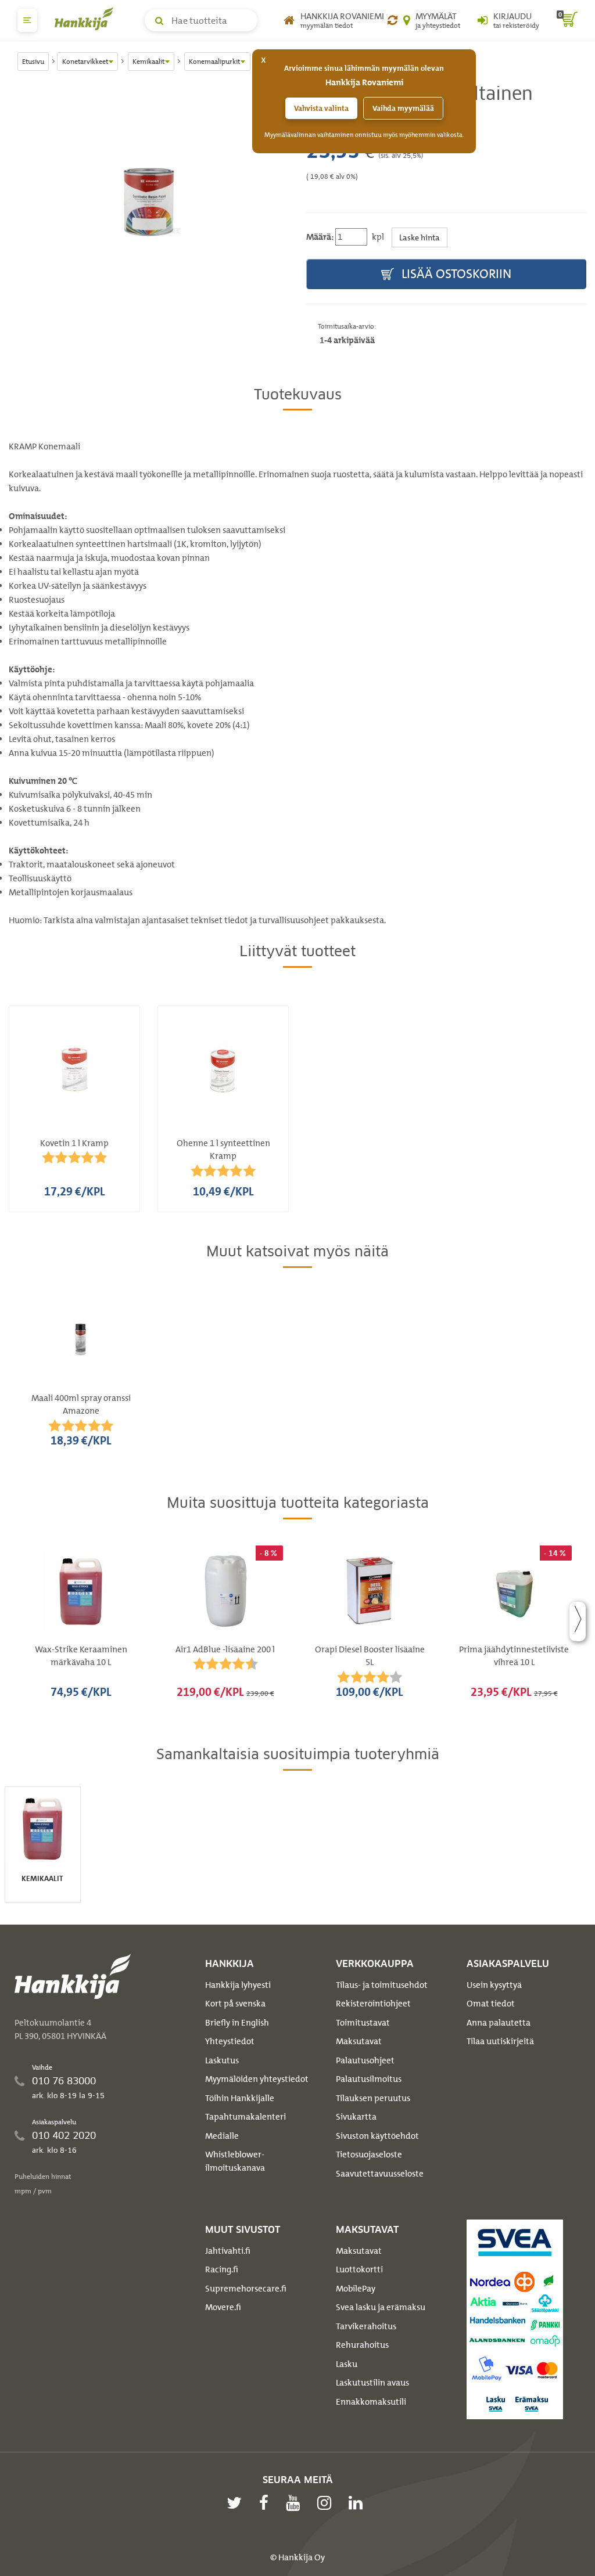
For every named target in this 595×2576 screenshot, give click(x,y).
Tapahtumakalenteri (245, 2117)
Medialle (222, 2136)
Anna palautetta (499, 2023)
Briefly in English (237, 2023)
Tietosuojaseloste (369, 2155)
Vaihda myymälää (403, 108)
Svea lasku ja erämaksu (381, 2307)
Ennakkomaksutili (371, 2402)
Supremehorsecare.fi (246, 2289)
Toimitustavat (363, 2023)
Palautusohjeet (365, 2060)
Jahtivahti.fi (228, 2251)
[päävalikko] (27, 20)
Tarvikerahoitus (366, 2326)
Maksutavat (359, 2041)
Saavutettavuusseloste (380, 2174)
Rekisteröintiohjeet (373, 2004)
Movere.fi (223, 2307)
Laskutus (222, 2060)
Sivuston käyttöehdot (377, 2136)
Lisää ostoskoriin (455, 274)
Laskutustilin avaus (372, 2383)
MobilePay (356, 2289)
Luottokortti (359, 2269)
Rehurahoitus (362, 2345)
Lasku (347, 2364)
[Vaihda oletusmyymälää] (393, 20)
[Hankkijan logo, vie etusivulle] (87, 19)
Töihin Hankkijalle (240, 2098)
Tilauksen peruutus (373, 2098)
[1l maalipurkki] (149, 202)
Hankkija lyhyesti (238, 1985)
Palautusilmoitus (369, 2079)
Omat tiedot (491, 2004)
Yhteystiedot (230, 2041)
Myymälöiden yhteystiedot (257, 2079)
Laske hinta (420, 237)
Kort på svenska (235, 2004)
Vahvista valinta (321, 108)
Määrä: (320, 237)
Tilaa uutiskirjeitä (500, 2041)
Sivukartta (356, 2117)
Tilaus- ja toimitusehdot (382, 1985)
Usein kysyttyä (494, 1985)
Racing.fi (222, 2269)
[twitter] (237, 2503)
